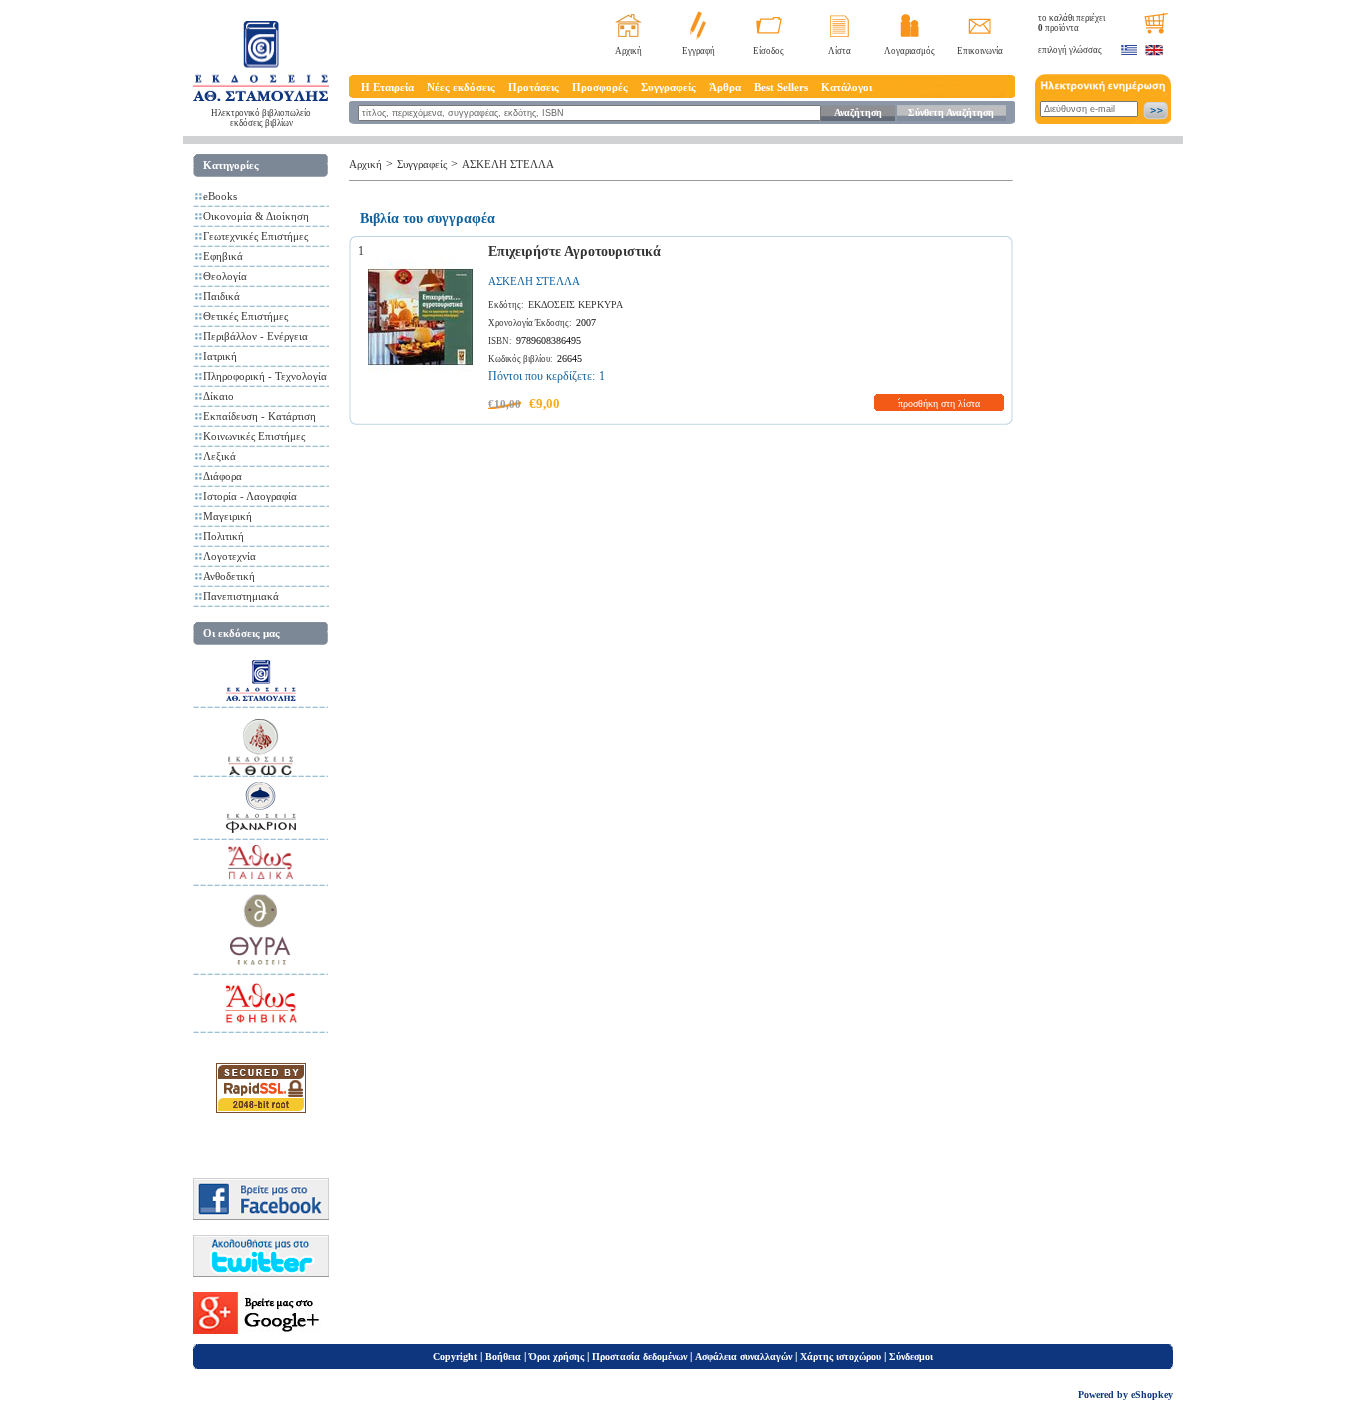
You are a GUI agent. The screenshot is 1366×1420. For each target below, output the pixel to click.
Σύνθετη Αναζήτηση (951, 112)
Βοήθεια (503, 1356)
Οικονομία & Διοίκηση (256, 216)
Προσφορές (600, 87)
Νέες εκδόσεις (461, 87)
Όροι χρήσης (556, 1356)
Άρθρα (725, 87)
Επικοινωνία (980, 51)
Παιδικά (221, 296)
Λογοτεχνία (229, 556)
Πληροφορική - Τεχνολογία (265, 376)
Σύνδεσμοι (911, 1356)
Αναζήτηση (858, 112)
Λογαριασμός (909, 51)
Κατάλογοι (846, 87)
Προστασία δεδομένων (639, 1356)
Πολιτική (223, 536)
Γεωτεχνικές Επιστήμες (255, 236)
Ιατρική (220, 356)
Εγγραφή (698, 51)
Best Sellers (781, 87)
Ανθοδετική (229, 576)
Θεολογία (225, 276)
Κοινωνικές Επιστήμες (254, 436)
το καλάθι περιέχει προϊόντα (1071, 23)
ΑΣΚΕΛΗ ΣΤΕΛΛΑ (508, 164)
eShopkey (1152, 1394)
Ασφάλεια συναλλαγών (743, 1356)
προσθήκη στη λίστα (939, 403)
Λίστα (839, 51)
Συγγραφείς (668, 87)
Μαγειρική (227, 516)
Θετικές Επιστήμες (245, 316)
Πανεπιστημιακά (241, 596)
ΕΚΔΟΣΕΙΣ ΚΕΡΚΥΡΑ (575, 304)
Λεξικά (219, 456)
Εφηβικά (223, 256)
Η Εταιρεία (387, 87)
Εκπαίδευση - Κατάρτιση (259, 416)
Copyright (455, 1356)
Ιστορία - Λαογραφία (250, 496)
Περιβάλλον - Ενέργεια (255, 336)
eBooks (220, 196)
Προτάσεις (533, 87)
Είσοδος (768, 51)
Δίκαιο (218, 396)
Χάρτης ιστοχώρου (840, 1356)
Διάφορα (222, 476)
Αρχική (628, 51)
